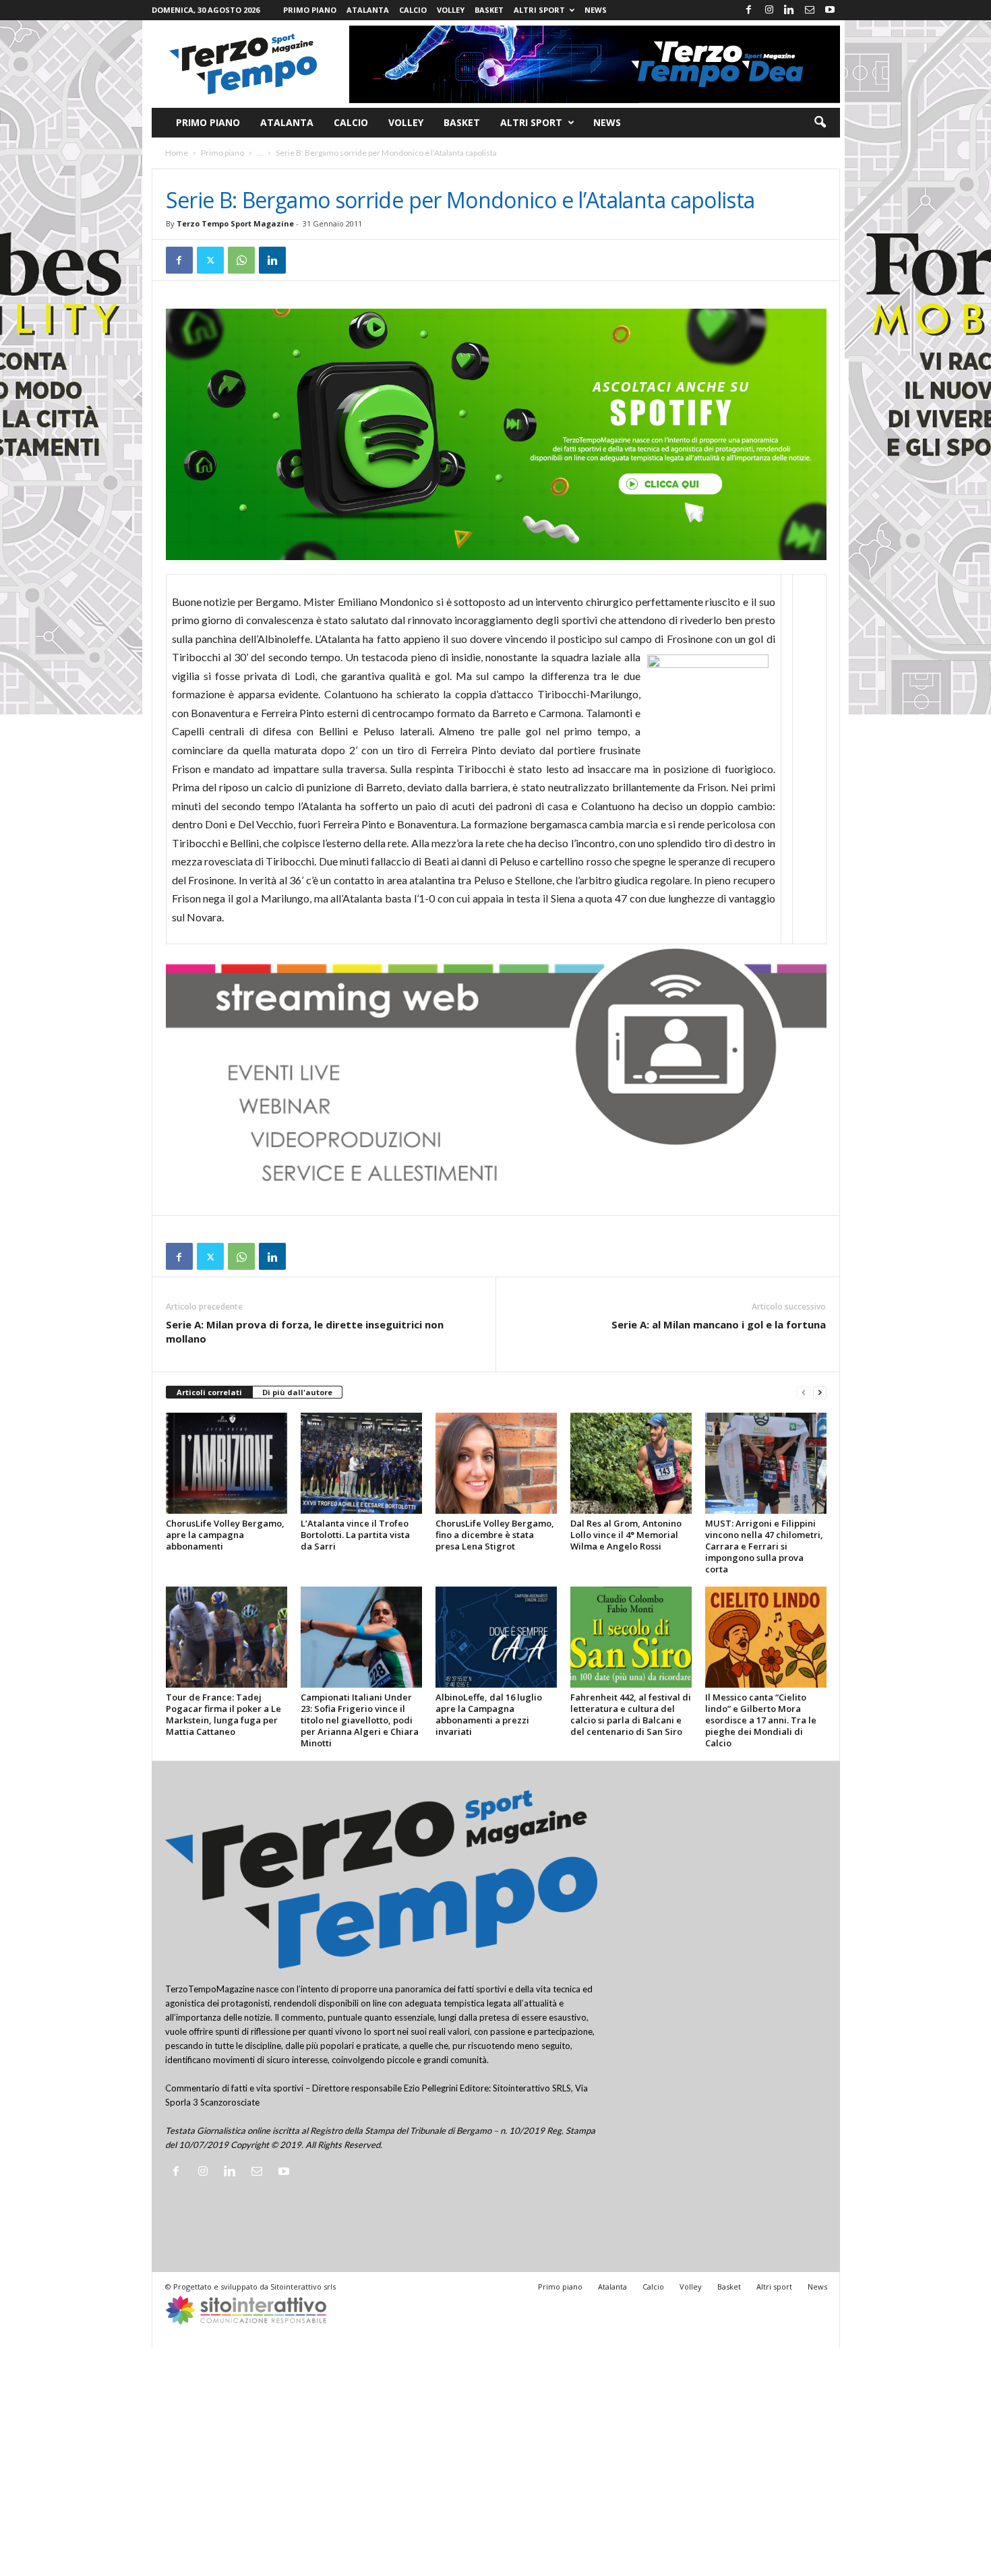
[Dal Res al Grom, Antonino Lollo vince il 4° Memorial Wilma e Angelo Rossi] (631, 1463)
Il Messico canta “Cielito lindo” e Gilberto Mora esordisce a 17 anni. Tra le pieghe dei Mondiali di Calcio (761, 1720)
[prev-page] (804, 1393)
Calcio (413, 10)
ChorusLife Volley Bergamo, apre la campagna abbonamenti (225, 1535)
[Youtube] (830, 10)
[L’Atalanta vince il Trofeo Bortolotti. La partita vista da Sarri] (361, 1463)
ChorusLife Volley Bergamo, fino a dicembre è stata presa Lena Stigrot (495, 1535)
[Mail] (810, 10)
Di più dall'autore (297, 1392)
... (260, 153)
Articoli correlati (209, 1392)
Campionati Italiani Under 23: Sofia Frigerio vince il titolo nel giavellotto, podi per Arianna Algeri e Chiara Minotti (360, 1720)
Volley (451, 10)
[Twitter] (210, 260)
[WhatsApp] (241, 260)
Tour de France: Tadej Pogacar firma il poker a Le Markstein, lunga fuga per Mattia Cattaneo (223, 1714)
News (596, 10)
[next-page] (820, 1393)
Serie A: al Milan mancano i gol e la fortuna (719, 1324)
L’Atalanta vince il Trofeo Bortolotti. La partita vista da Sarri (355, 1535)
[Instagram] (769, 10)
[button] (820, 123)
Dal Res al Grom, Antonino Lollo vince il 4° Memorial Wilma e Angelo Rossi (626, 1535)
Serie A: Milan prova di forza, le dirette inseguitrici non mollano (305, 1331)
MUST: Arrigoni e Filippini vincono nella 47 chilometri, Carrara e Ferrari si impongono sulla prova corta (764, 1546)
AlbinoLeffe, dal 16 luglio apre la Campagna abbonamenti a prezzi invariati (489, 1714)
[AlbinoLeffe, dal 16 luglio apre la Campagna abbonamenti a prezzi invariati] (496, 1637)
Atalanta (368, 10)
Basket (489, 10)
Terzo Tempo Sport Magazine (235, 223)
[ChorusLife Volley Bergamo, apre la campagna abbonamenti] (227, 1463)
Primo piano (310, 10)
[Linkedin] (789, 10)
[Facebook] (749, 10)
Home (177, 153)
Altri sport (539, 10)
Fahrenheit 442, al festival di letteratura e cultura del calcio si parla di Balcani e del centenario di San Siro (631, 1714)
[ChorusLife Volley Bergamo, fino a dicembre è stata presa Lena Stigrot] (496, 1463)
